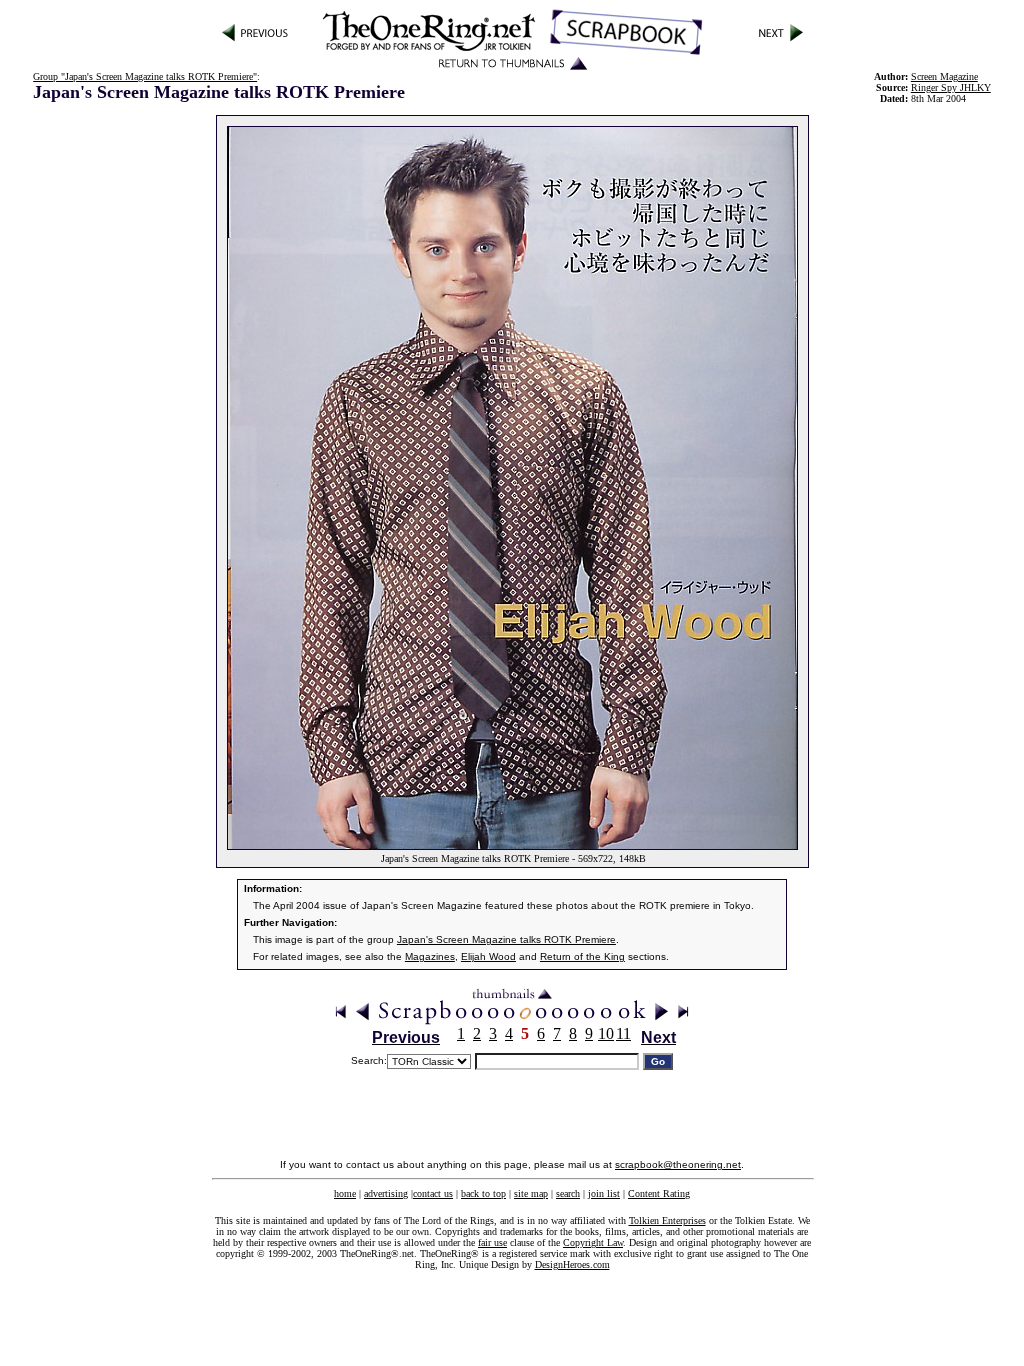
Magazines (430, 956)
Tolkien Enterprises (667, 1220)
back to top (483, 1193)
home (345, 1193)
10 (606, 1033)
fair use (492, 1242)
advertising (386, 1193)
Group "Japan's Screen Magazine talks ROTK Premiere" (145, 76)
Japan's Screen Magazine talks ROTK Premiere (506, 939)
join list (604, 1193)
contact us (433, 1193)
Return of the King (582, 956)
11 (623, 1033)
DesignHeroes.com (572, 1264)
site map (531, 1193)
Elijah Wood (488, 956)
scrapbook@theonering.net (678, 1164)
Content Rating (659, 1193)
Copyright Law (593, 1242)
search (568, 1193)
